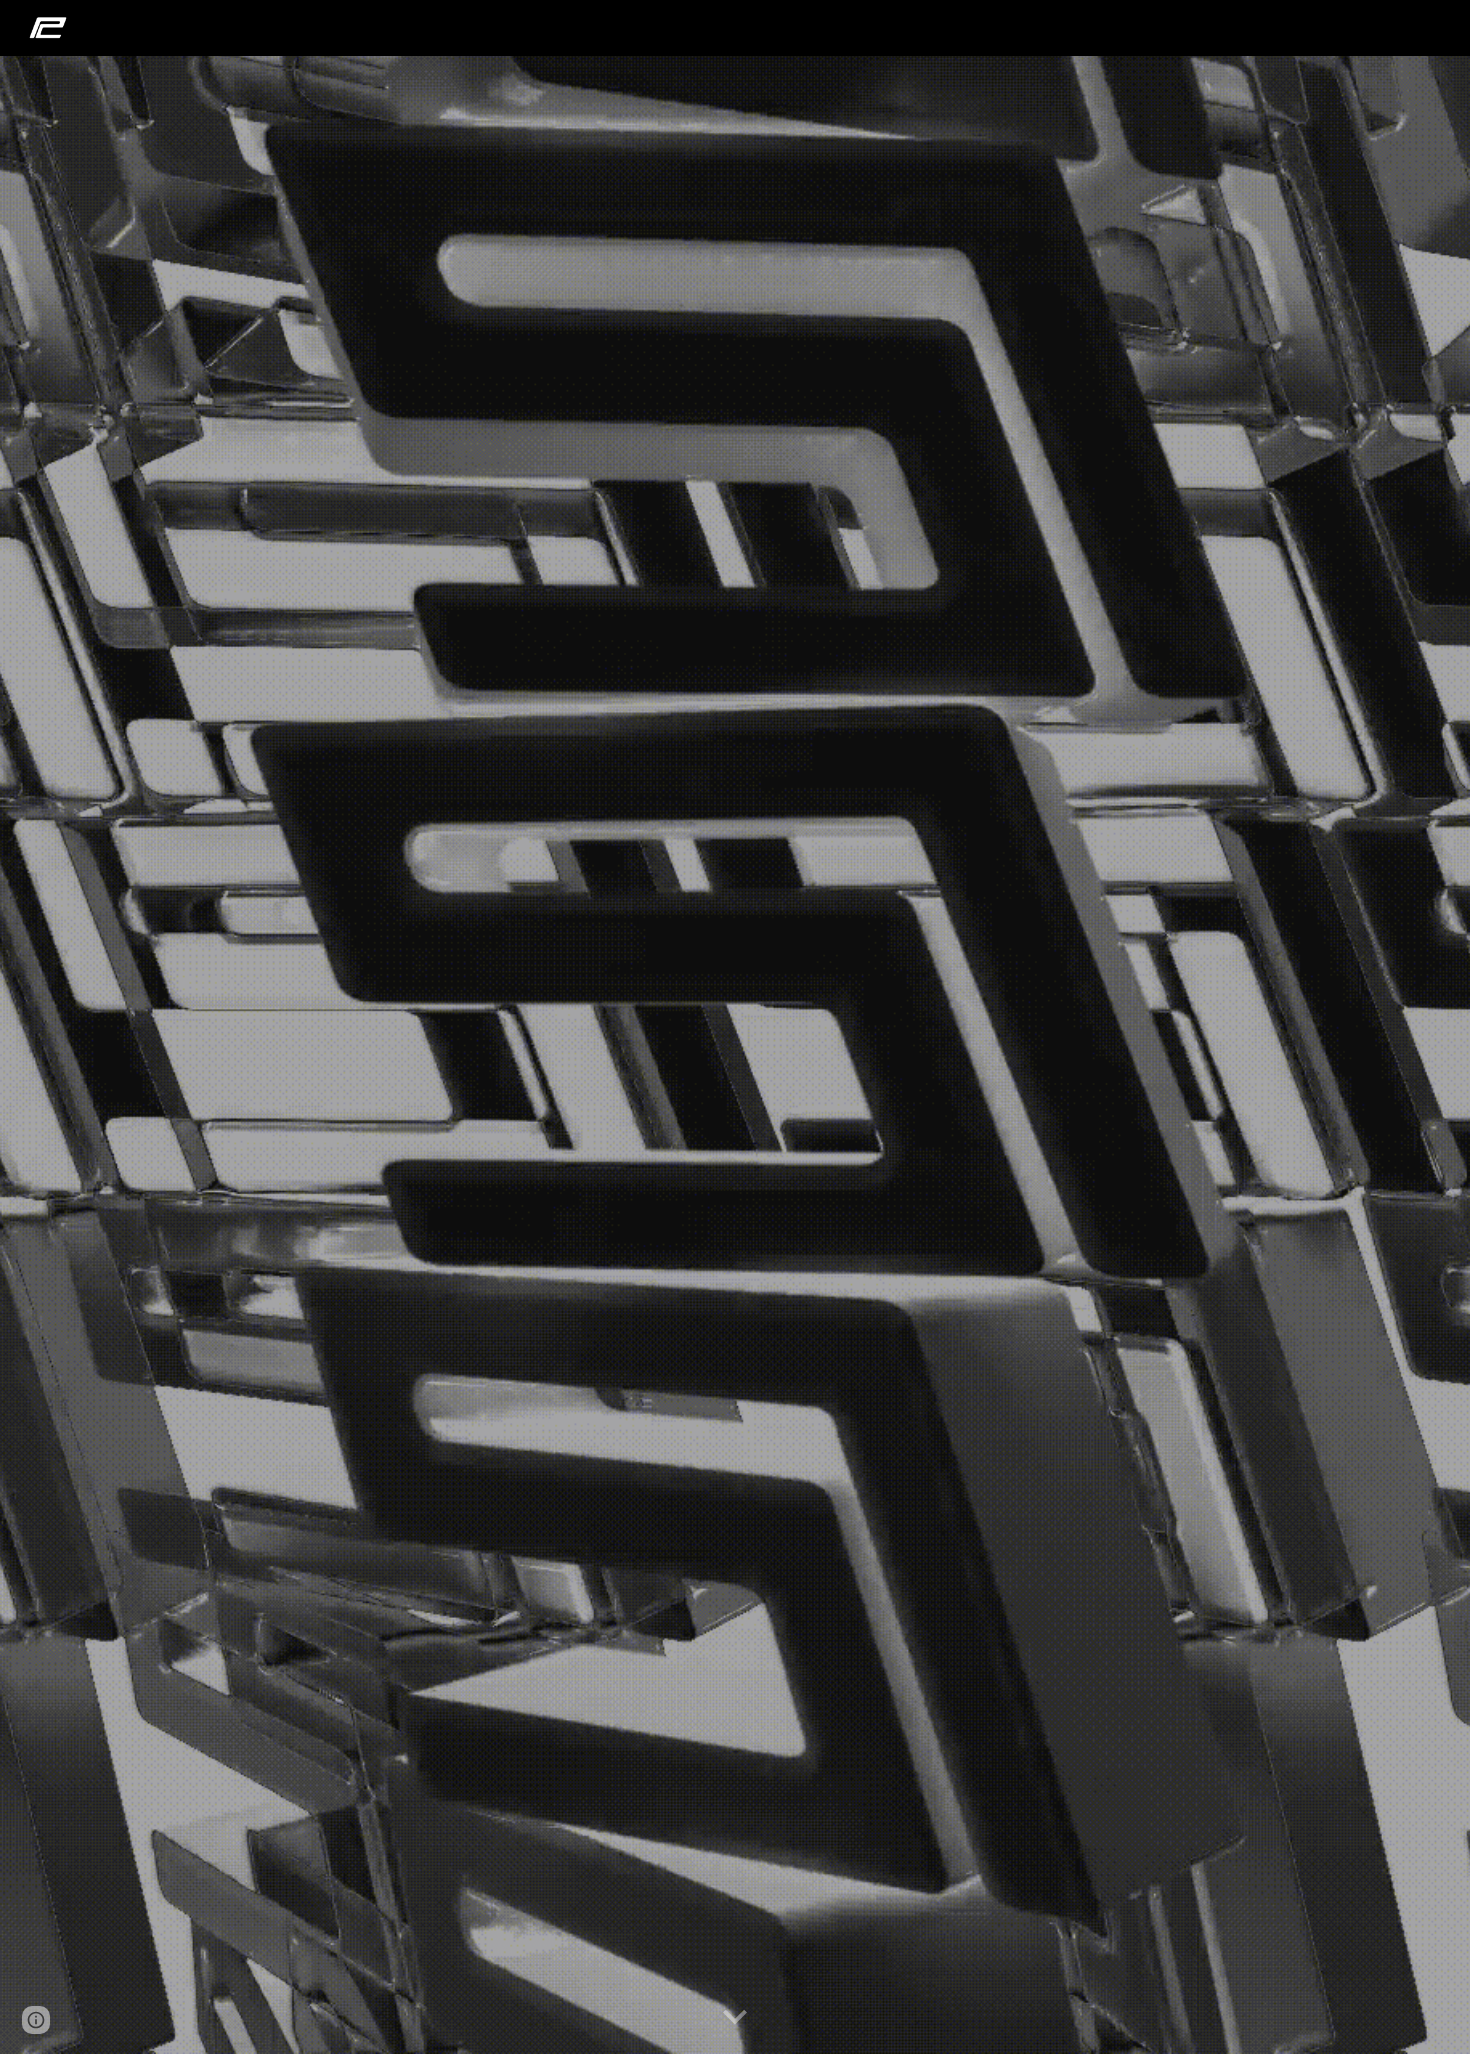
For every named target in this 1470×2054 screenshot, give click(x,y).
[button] (735, 2018)
